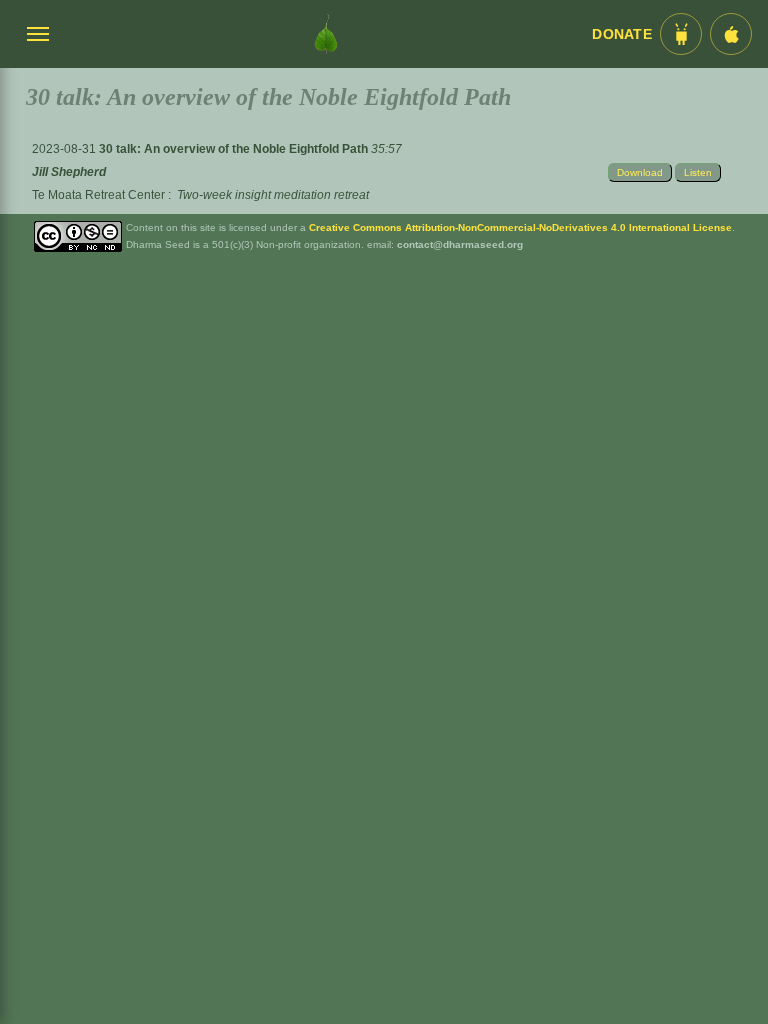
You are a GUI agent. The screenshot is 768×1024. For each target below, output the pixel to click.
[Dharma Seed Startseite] (326, 34)
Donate (622, 34)
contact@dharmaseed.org (460, 244)
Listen (698, 172)
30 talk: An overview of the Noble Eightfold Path (235, 149)
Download (640, 172)
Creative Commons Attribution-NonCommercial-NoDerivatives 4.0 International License (520, 227)
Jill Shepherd (69, 172)
